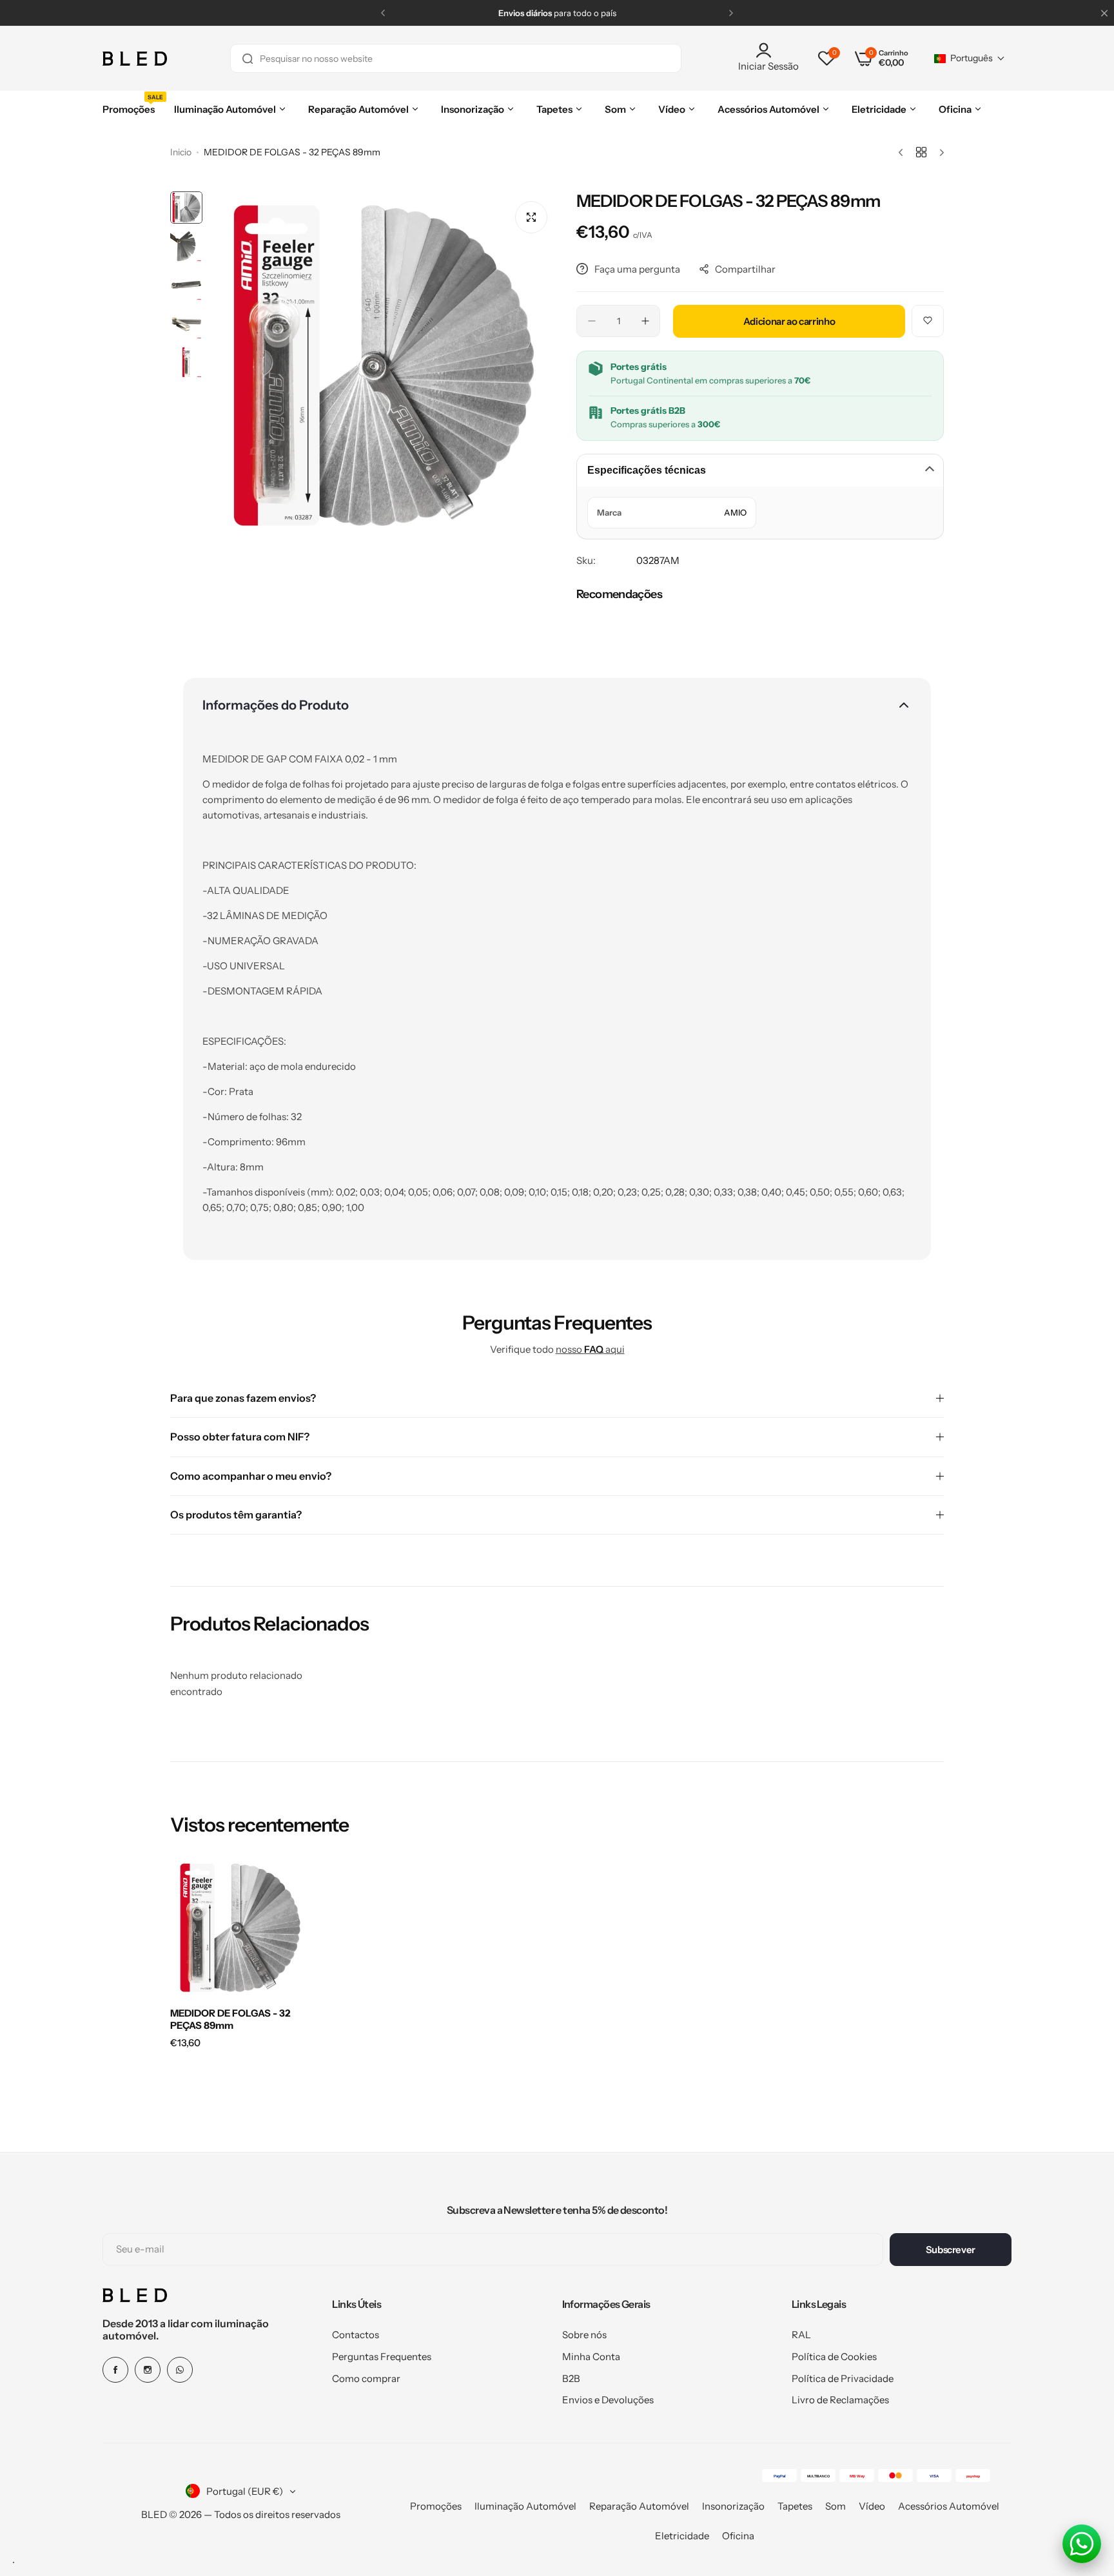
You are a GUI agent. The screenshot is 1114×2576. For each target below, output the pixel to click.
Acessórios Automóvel (949, 2506)
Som (835, 2506)
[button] (383, 13)
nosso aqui (590, 1349)
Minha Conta (591, 2357)
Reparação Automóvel (639, 2506)
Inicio (181, 152)
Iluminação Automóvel (525, 2506)
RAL (801, 2335)
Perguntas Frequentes (382, 2357)
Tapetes (795, 2506)
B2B (571, 2378)
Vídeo (872, 2506)
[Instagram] (148, 2370)
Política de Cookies (834, 2357)
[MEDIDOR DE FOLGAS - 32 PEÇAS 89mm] (240, 1928)
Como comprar (366, 2378)
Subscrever (951, 2250)
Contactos (356, 2335)
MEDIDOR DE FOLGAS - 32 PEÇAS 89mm (230, 2019)
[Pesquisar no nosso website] (248, 58)
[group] (383, 365)
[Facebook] (115, 2370)
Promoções (436, 2506)
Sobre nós (584, 2335)
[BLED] (135, 59)
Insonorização (733, 2506)
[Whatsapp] (180, 2370)
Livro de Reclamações (840, 2400)
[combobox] (456, 58)
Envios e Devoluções (608, 2400)
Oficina (738, 2536)
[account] (768, 50)
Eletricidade (682, 2536)
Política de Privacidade (843, 2378)
